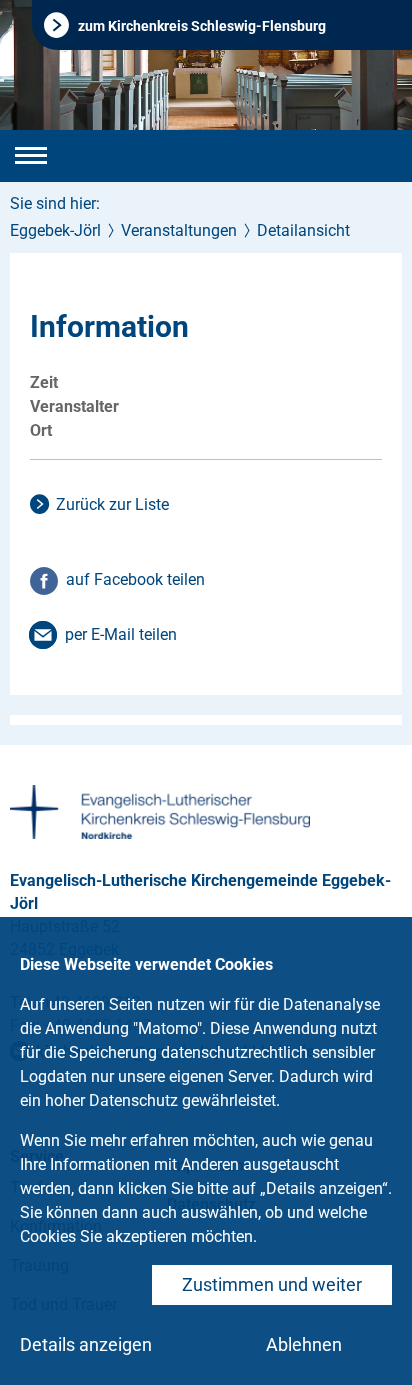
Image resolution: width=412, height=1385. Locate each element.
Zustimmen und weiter (272, 1284)
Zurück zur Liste (112, 504)
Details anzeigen (86, 1344)
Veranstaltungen (179, 230)
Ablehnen (304, 1344)
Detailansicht (303, 230)
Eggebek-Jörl (55, 230)
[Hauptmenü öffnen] (31, 156)
